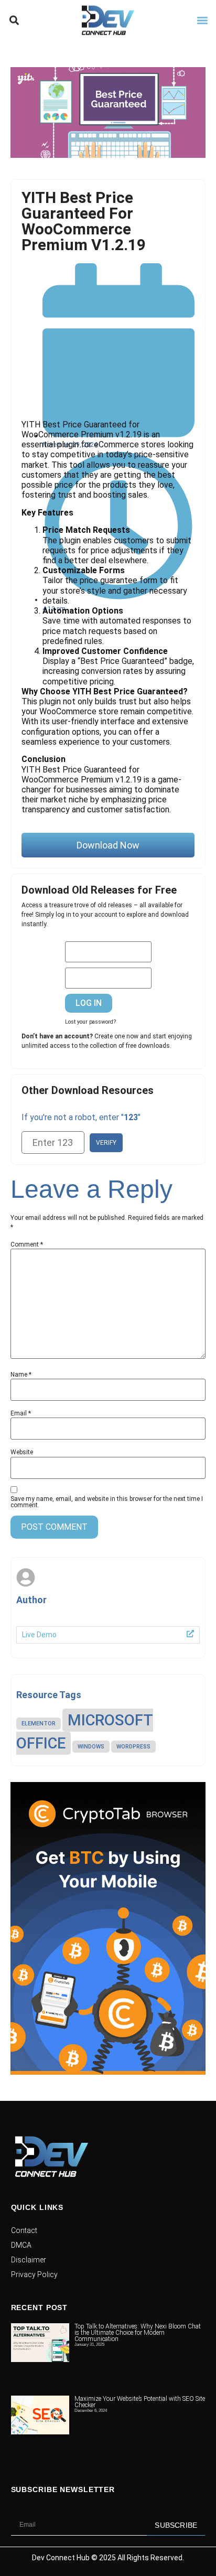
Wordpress (133, 1747)
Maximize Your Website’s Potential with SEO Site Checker (140, 2365)
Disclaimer (29, 2260)
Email (21, 1413)
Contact (24, 2230)
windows (91, 1747)
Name (21, 1375)
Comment (27, 1244)
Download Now (108, 845)
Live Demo (39, 1635)
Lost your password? (90, 1022)
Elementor (39, 1724)
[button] (14, 21)
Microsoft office (85, 1732)
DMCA (21, 2245)
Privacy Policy (34, 2274)
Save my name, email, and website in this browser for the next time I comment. (107, 1502)
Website (22, 1452)
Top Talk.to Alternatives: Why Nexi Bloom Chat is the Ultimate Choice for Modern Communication (138, 2333)
